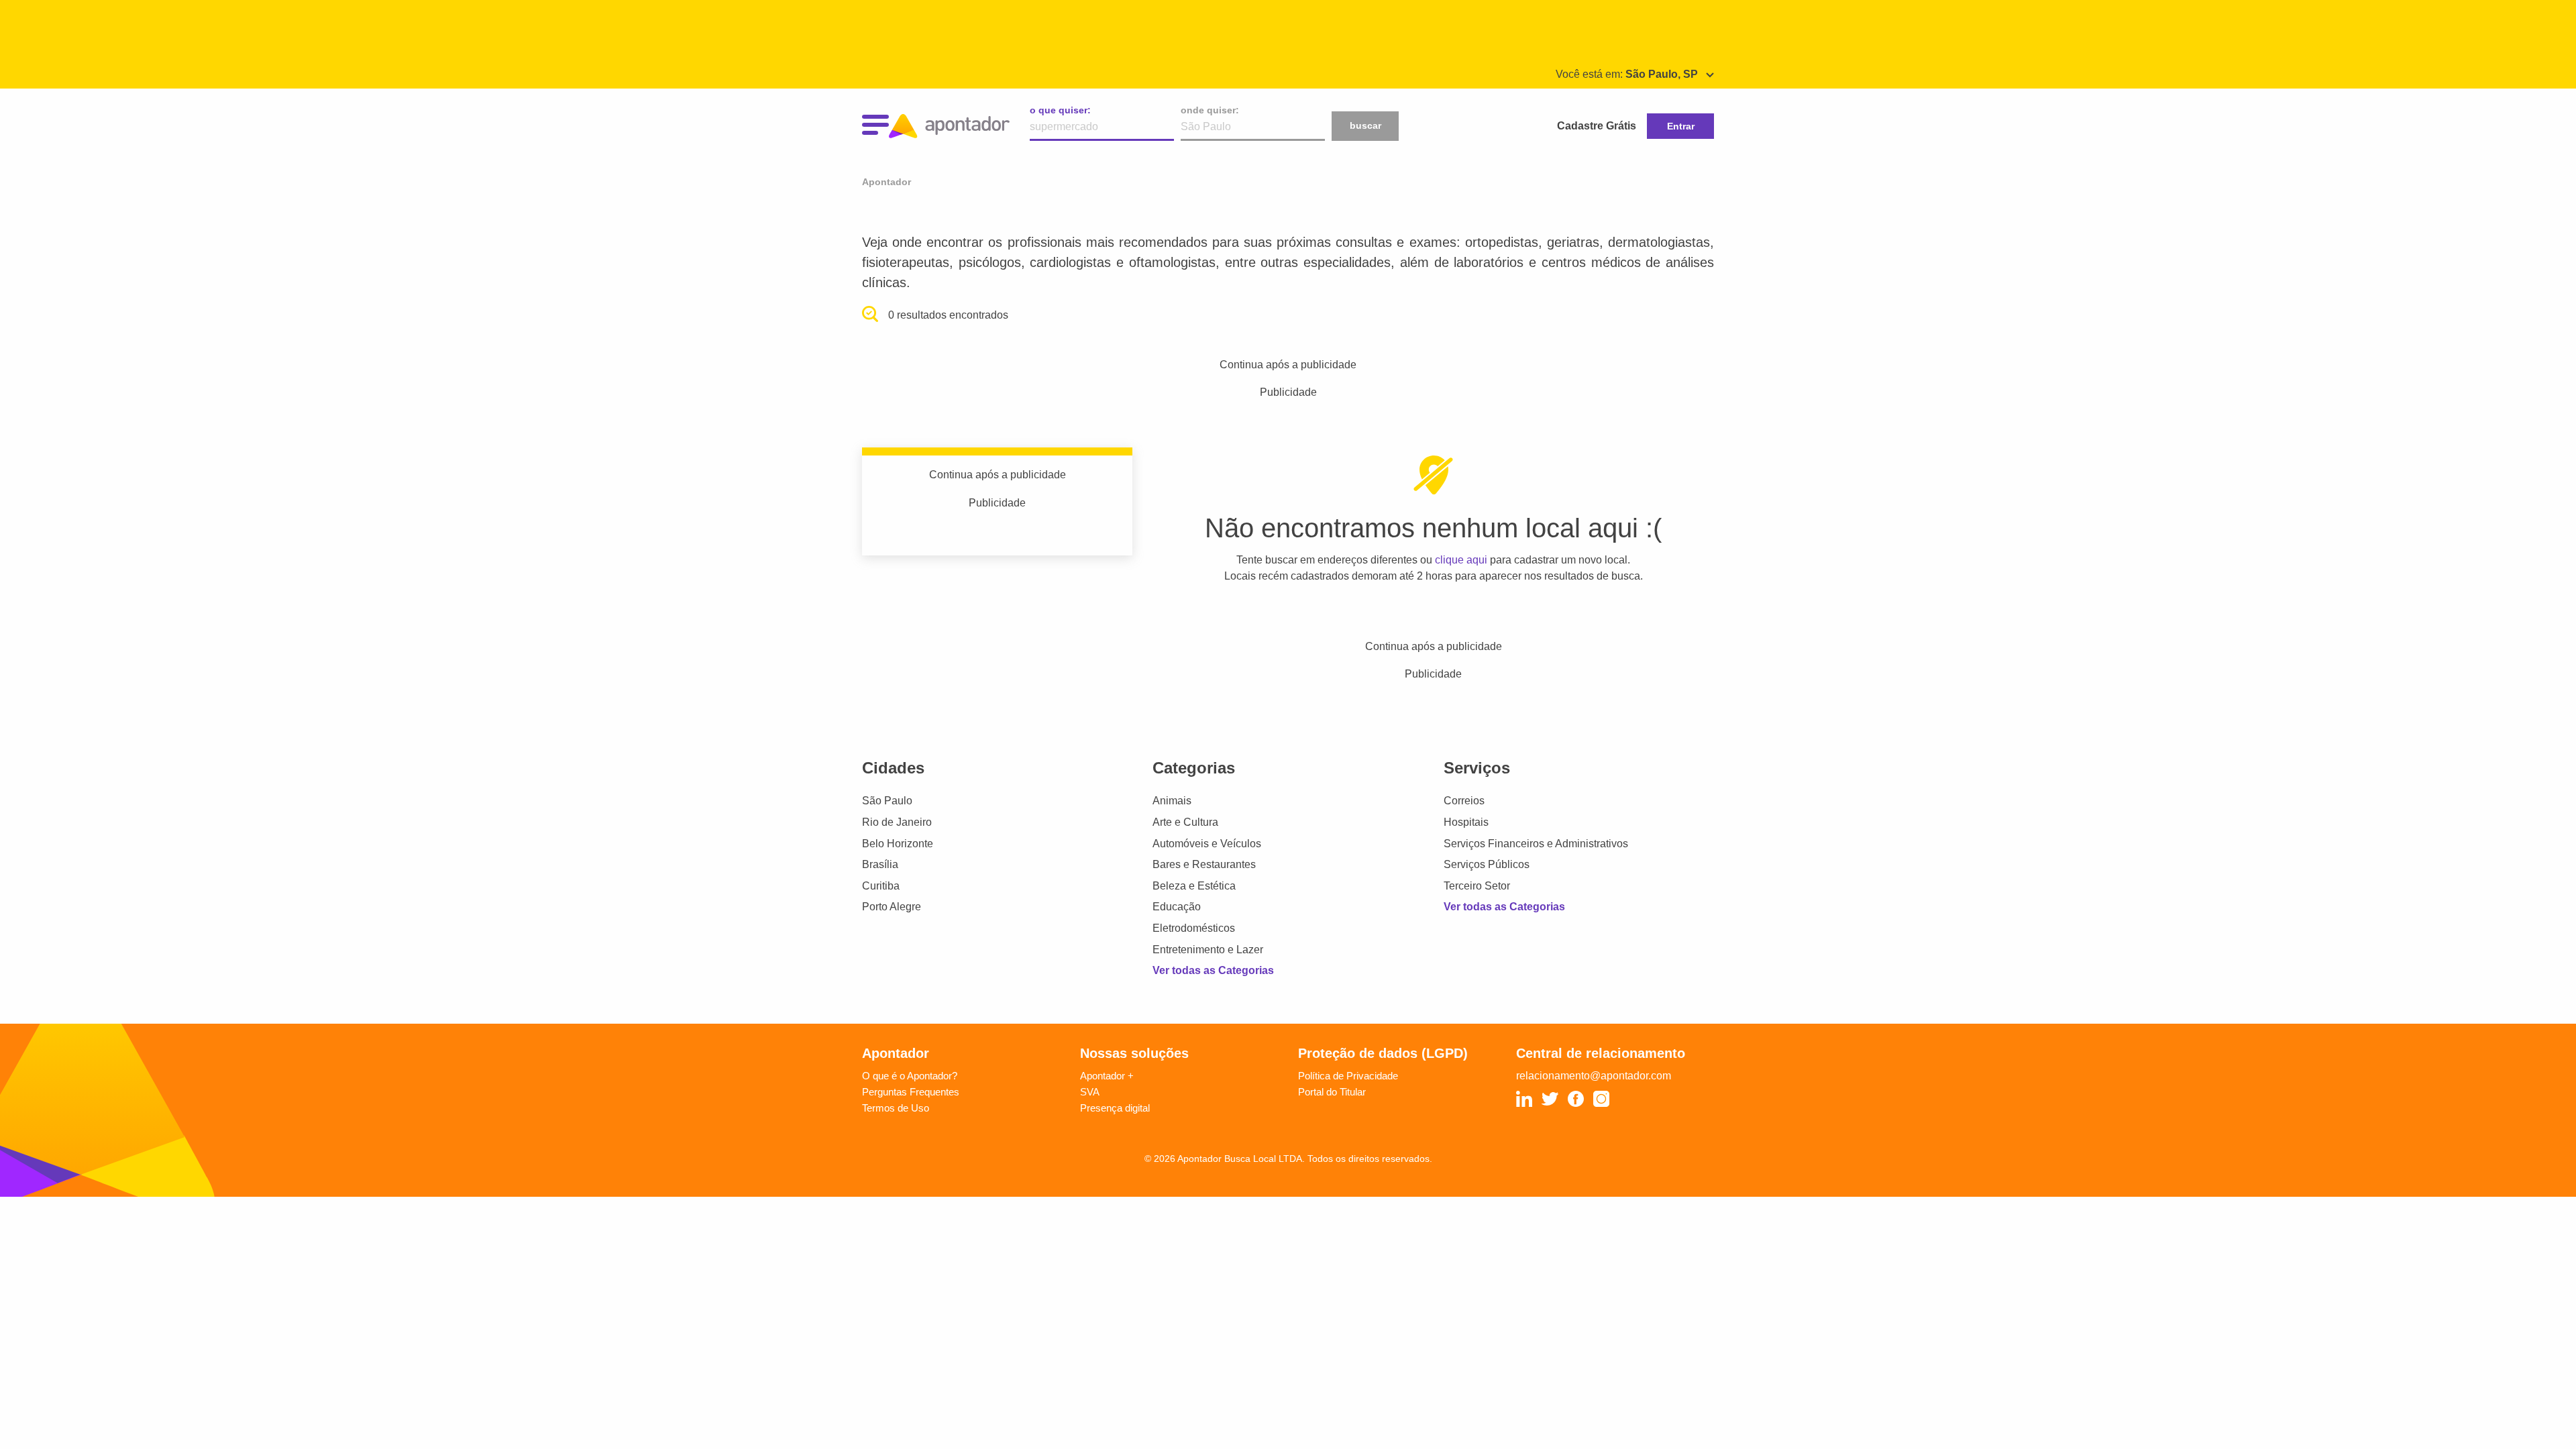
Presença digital (1115, 1108)
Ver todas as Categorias (1213, 970)
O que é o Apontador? (910, 1076)
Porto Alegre (892, 907)
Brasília (880, 864)
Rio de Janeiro (897, 822)
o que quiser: (1060, 110)
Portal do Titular (1332, 1092)
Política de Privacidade (1348, 1076)
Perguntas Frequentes (911, 1092)
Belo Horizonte (898, 844)
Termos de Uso (896, 1108)
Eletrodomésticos (1194, 928)
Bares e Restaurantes (1204, 864)
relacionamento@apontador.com (1594, 1076)
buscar (1365, 125)
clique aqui (1461, 560)
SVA (1090, 1092)
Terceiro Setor (1477, 886)
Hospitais (1466, 822)
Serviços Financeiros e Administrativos (1536, 844)
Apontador (887, 182)
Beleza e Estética (1194, 886)
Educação (1177, 907)
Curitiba (881, 886)
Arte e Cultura (1185, 822)
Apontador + (1107, 1076)
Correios (1464, 801)
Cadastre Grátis (1597, 126)
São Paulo (887, 801)
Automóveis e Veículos (1207, 844)
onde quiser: (1210, 110)
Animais (1172, 801)
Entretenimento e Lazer (1208, 950)
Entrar (1681, 126)
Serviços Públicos (1487, 864)
